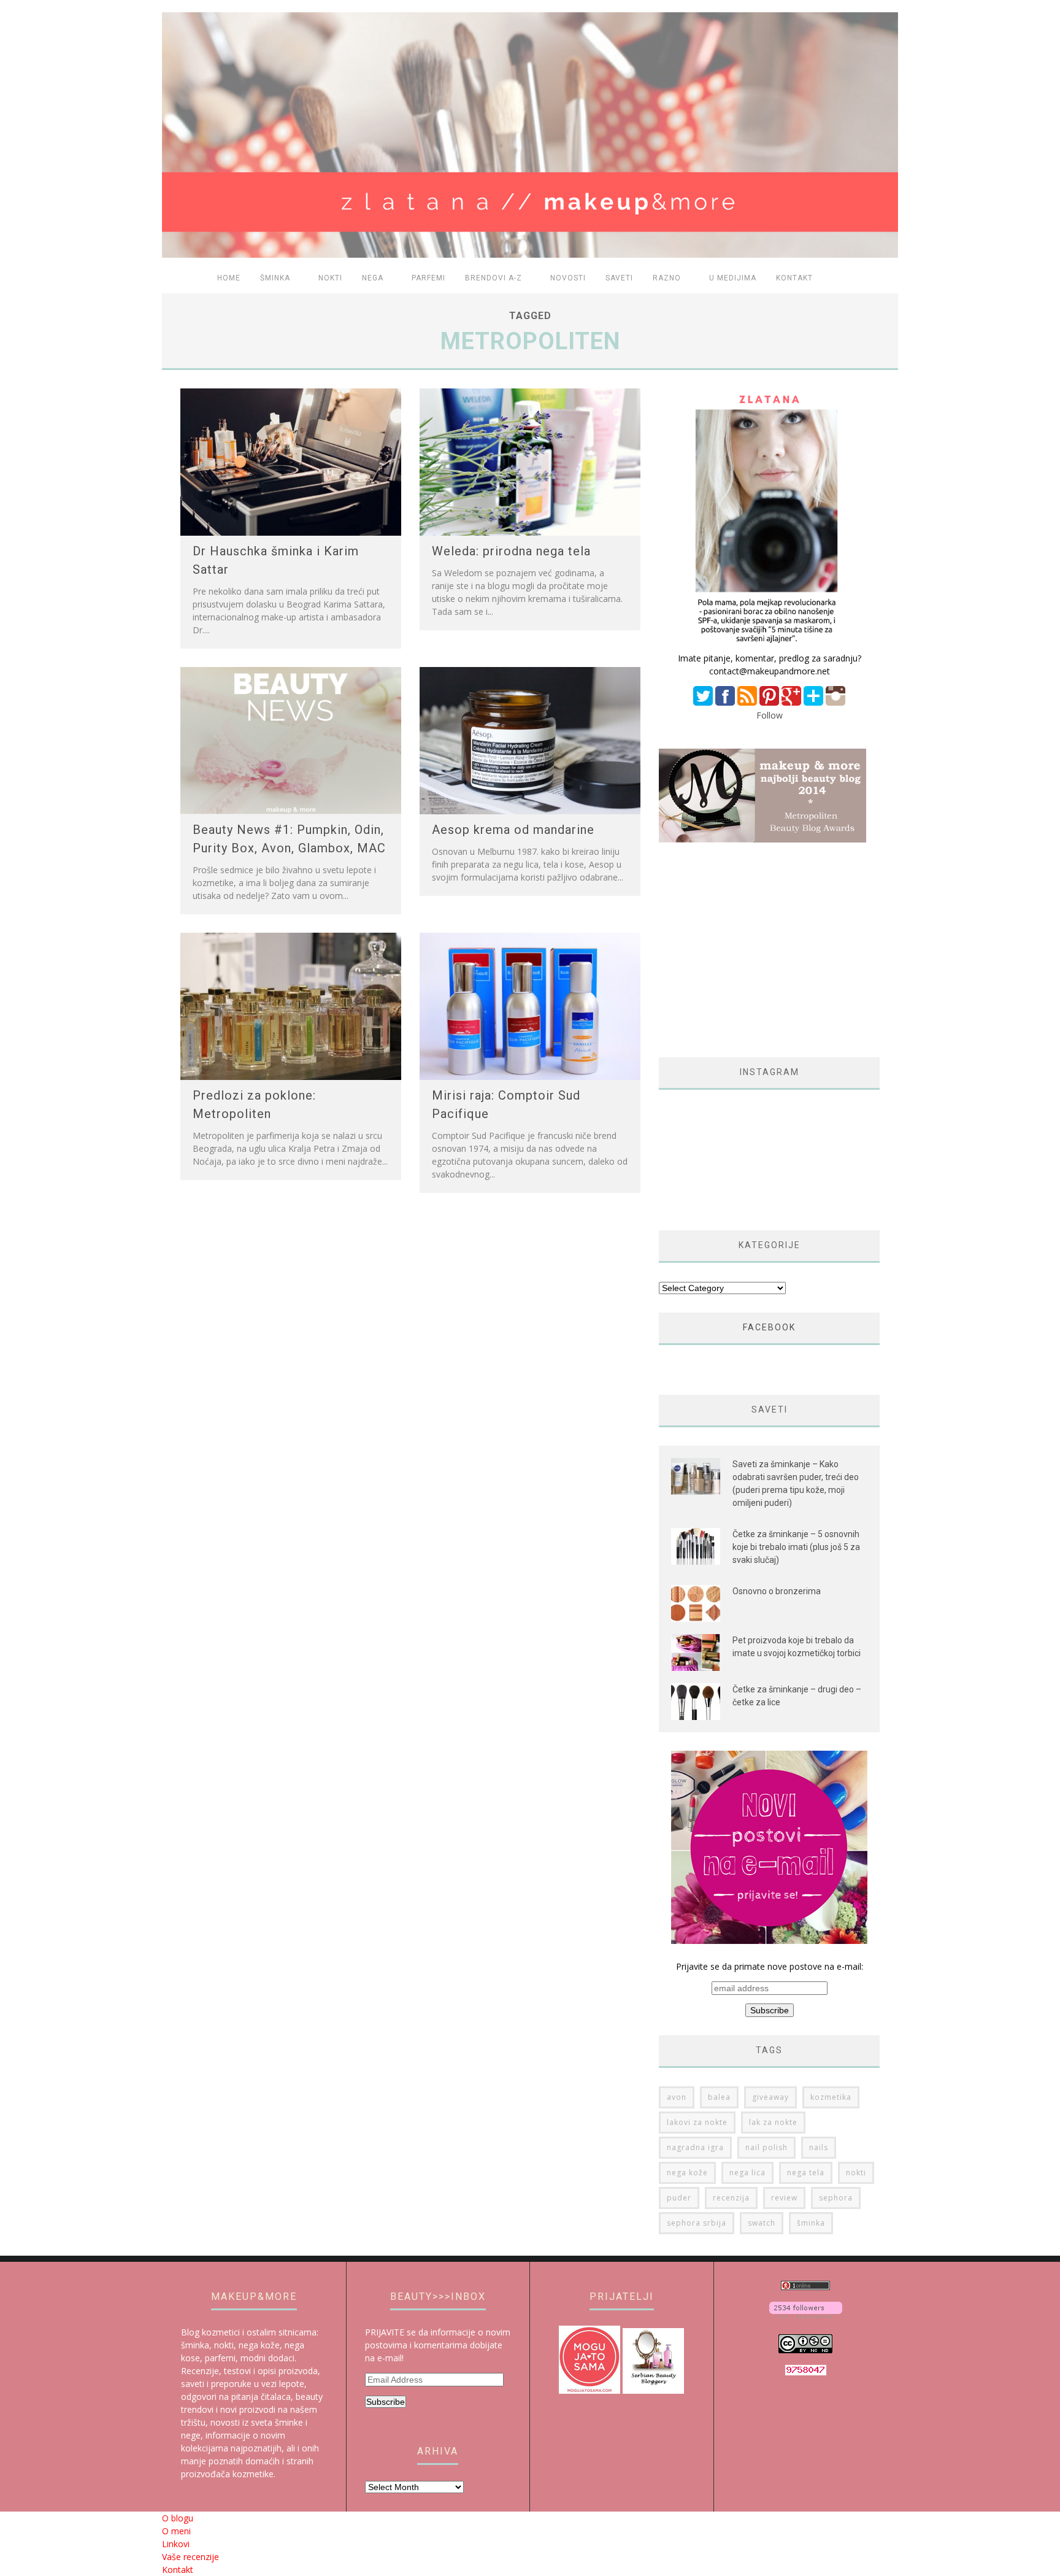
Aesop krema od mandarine (513, 830)
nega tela (806, 2173)
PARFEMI (428, 278)
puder (679, 2198)
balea (719, 2097)
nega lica (747, 2173)
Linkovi (176, 2544)
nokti (856, 2173)
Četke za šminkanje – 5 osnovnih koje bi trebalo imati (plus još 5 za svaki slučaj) (796, 1547)
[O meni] (769, 645)
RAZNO (667, 278)
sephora (836, 2198)
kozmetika (831, 2097)
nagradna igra (695, 2147)
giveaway (770, 2097)
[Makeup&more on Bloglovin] (806, 2315)
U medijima (733, 278)
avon (677, 2097)
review (784, 2198)
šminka (811, 2223)
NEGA (373, 278)
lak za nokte (773, 2122)
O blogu (178, 2518)
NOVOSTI (568, 278)
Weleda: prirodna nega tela (511, 551)
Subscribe (386, 2402)
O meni (176, 2531)
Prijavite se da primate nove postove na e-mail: (770, 1966)
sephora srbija (697, 2223)
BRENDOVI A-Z (494, 278)
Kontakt (794, 278)
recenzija (731, 2198)
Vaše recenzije (190, 2557)
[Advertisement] (762, 950)
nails (819, 2147)
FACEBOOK (769, 1327)
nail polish (766, 2147)
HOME (229, 278)
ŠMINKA (275, 278)
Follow (770, 715)
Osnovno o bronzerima (777, 1591)
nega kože (687, 2173)
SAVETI (619, 278)
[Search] (881, 279)
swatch (762, 2223)
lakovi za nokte (697, 2122)
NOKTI (330, 278)
